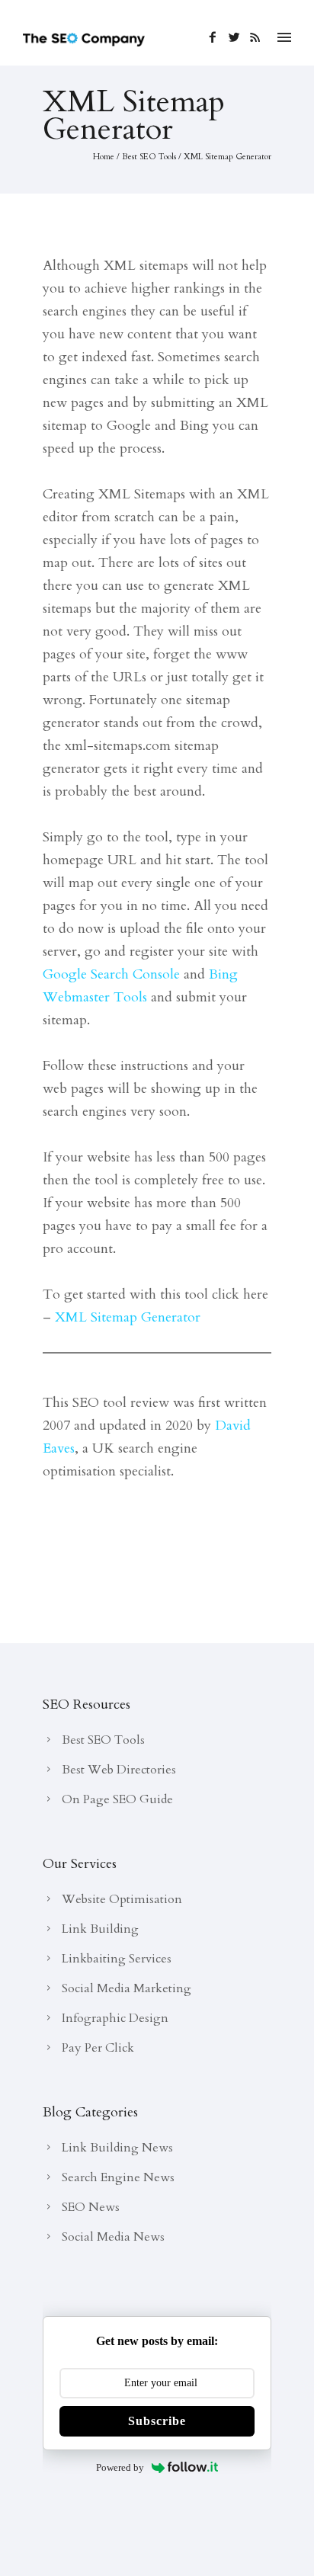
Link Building (100, 1929)
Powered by (120, 2467)
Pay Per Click (98, 2048)
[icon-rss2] (256, 38)
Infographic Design (115, 2018)
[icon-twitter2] (238, 38)
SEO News (91, 2207)
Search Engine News (118, 2177)
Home (104, 157)
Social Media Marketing (127, 1988)
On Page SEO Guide (117, 1799)
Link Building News (117, 2148)
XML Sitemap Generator (227, 157)
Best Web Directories (119, 1770)
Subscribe (157, 2421)
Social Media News (113, 2237)
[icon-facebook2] (217, 38)
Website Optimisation (122, 1899)
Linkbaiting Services (117, 1959)
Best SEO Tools (149, 157)
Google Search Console (111, 974)
